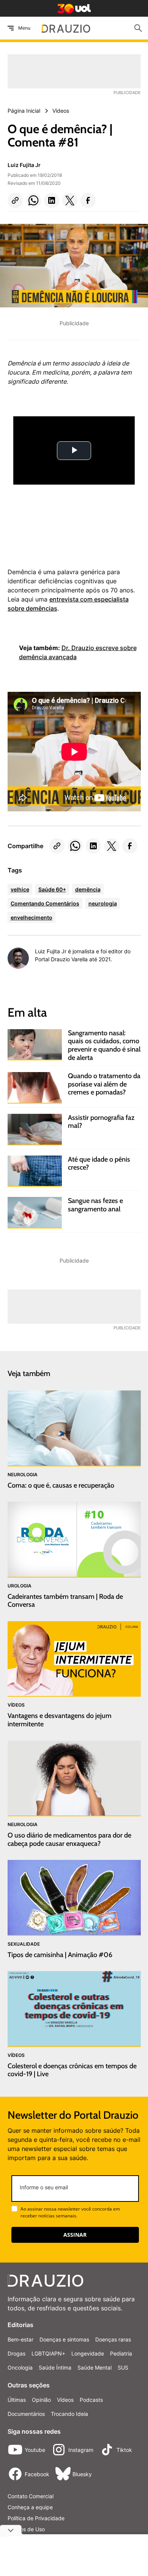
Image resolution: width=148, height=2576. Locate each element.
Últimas (17, 2400)
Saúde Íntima (55, 2367)
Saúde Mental (94, 2367)
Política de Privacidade (36, 2518)
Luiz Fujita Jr (24, 165)
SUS (123, 2367)
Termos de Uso (26, 2529)
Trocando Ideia (69, 2414)
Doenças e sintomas (64, 2339)
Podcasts (91, 2400)
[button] (15, 200)
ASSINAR (75, 2235)
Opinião (41, 2400)
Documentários (26, 2414)
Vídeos (65, 2400)
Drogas (17, 2353)
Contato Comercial (31, 2496)
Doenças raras (113, 2339)
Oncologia (20, 2367)
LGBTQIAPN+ (48, 2353)
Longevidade (88, 2353)
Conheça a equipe (30, 2507)
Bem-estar (20, 2339)
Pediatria (121, 2353)
